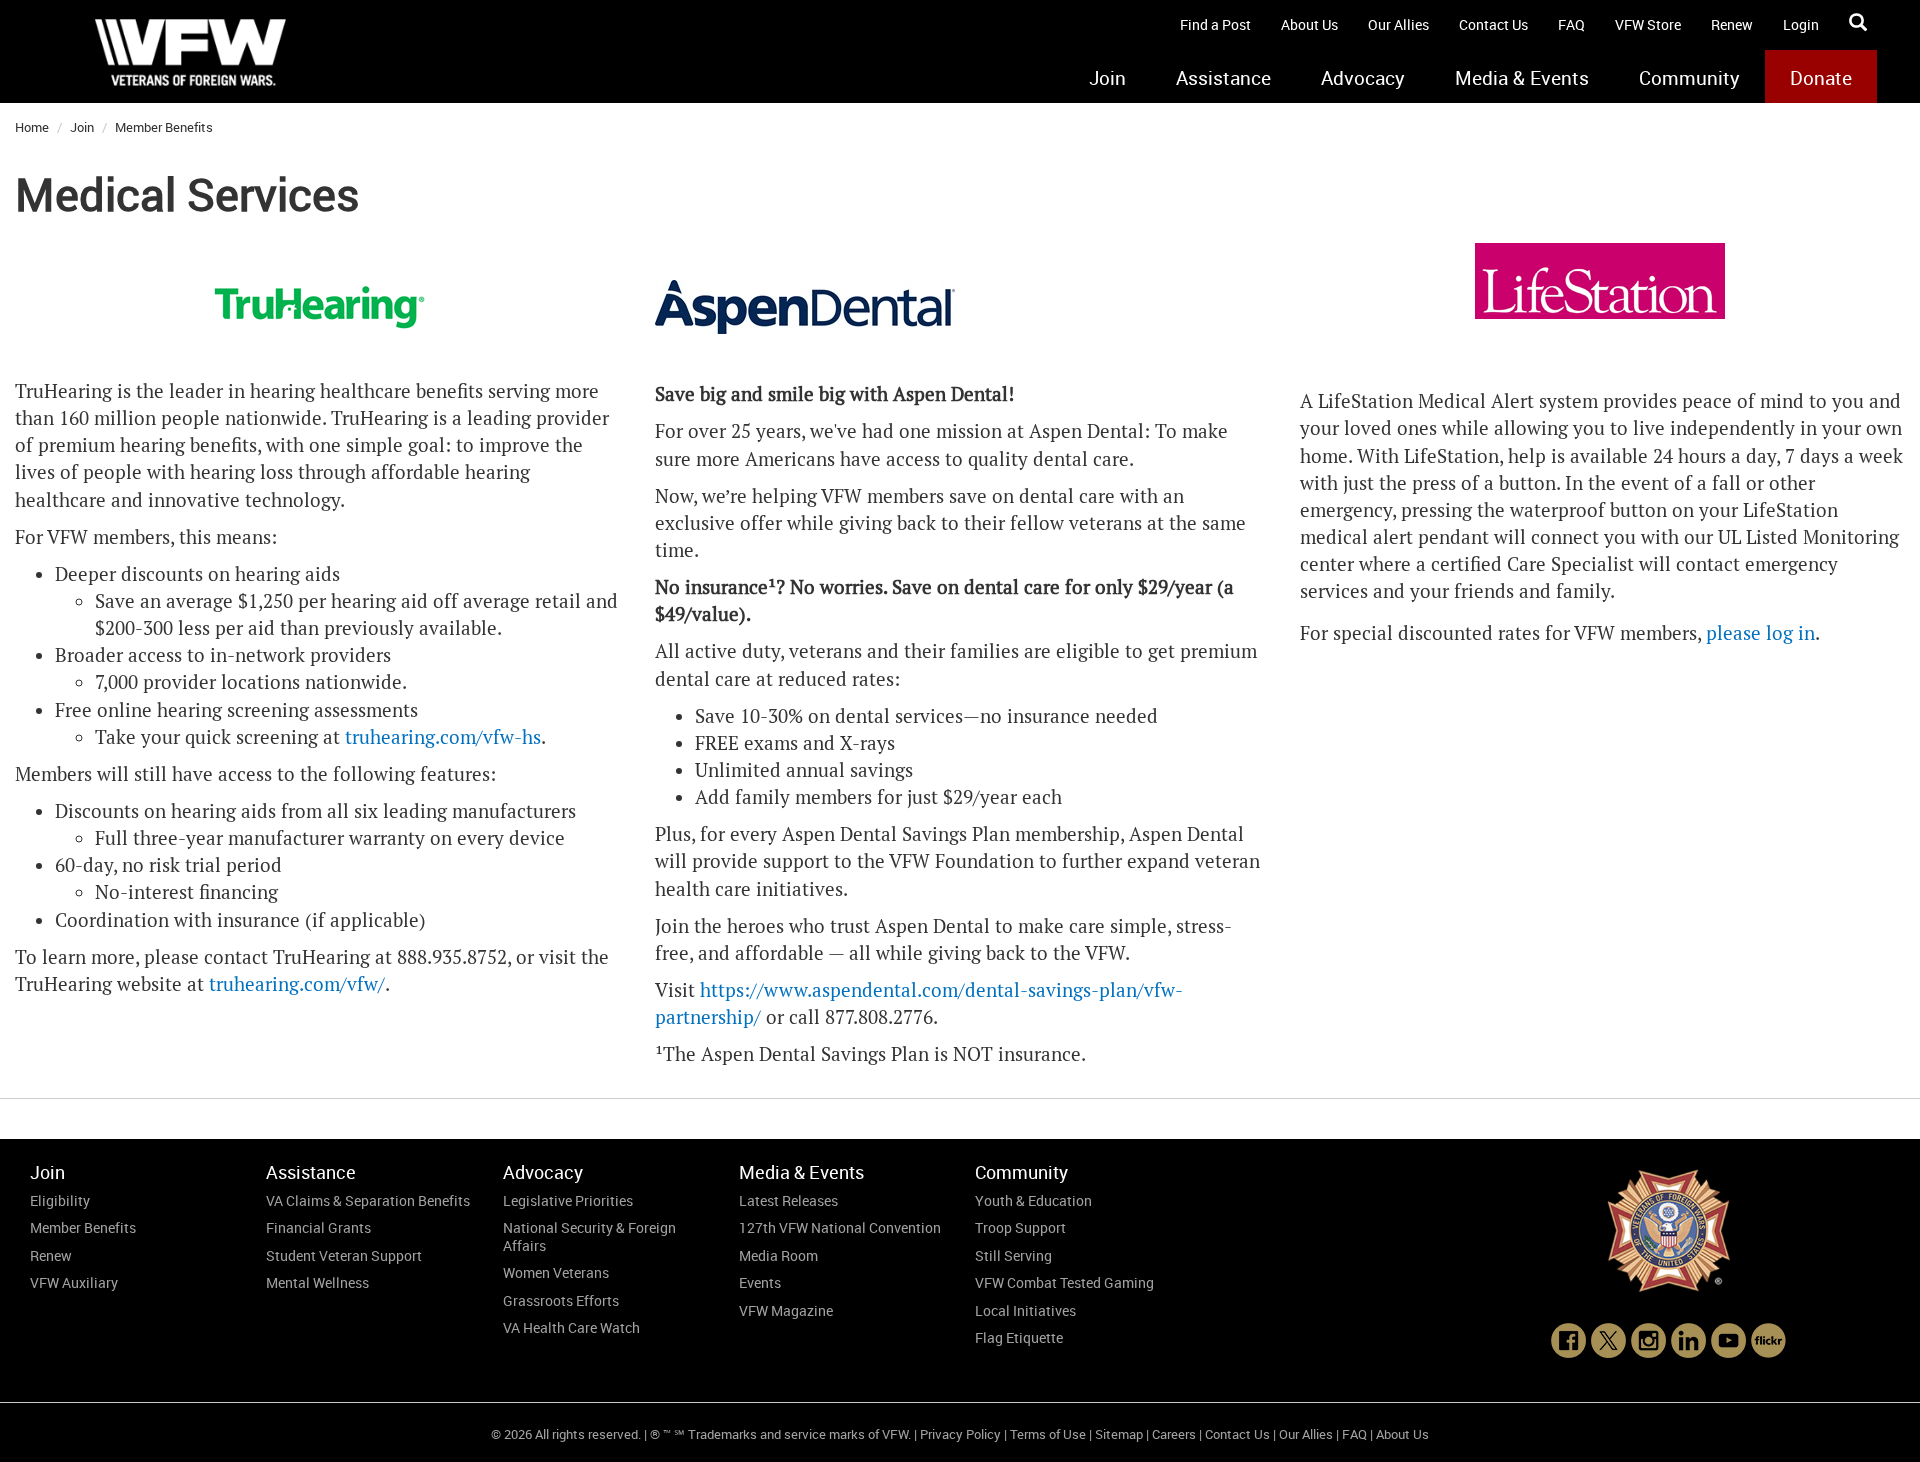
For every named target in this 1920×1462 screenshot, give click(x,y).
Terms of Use (1048, 1434)
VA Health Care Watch (571, 1327)
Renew (1732, 24)
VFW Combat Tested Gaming (1064, 1282)
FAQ (1571, 24)
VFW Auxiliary (74, 1282)
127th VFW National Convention (840, 1227)
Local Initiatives (1025, 1310)
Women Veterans (556, 1272)
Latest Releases (788, 1200)
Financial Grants (318, 1227)
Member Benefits (164, 127)
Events (760, 1282)
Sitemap (1119, 1434)
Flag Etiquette (1019, 1337)
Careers (1174, 1434)
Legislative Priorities (568, 1200)
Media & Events (1522, 78)
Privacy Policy (960, 1434)
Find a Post (1215, 24)
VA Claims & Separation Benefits (368, 1200)
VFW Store (1648, 24)
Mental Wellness (317, 1282)
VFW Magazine (786, 1310)
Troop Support (1020, 1227)
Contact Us (1493, 24)
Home (32, 127)
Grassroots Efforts (561, 1300)
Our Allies (1398, 24)
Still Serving (1013, 1255)
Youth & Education (1033, 1200)
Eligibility (60, 1200)
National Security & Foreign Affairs (589, 1236)
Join (1107, 78)
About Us (1309, 24)
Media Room (778, 1255)
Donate (1821, 78)
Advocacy (1363, 78)
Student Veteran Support (344, 1255)
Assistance (1223, 78)
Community (1689, 78)
